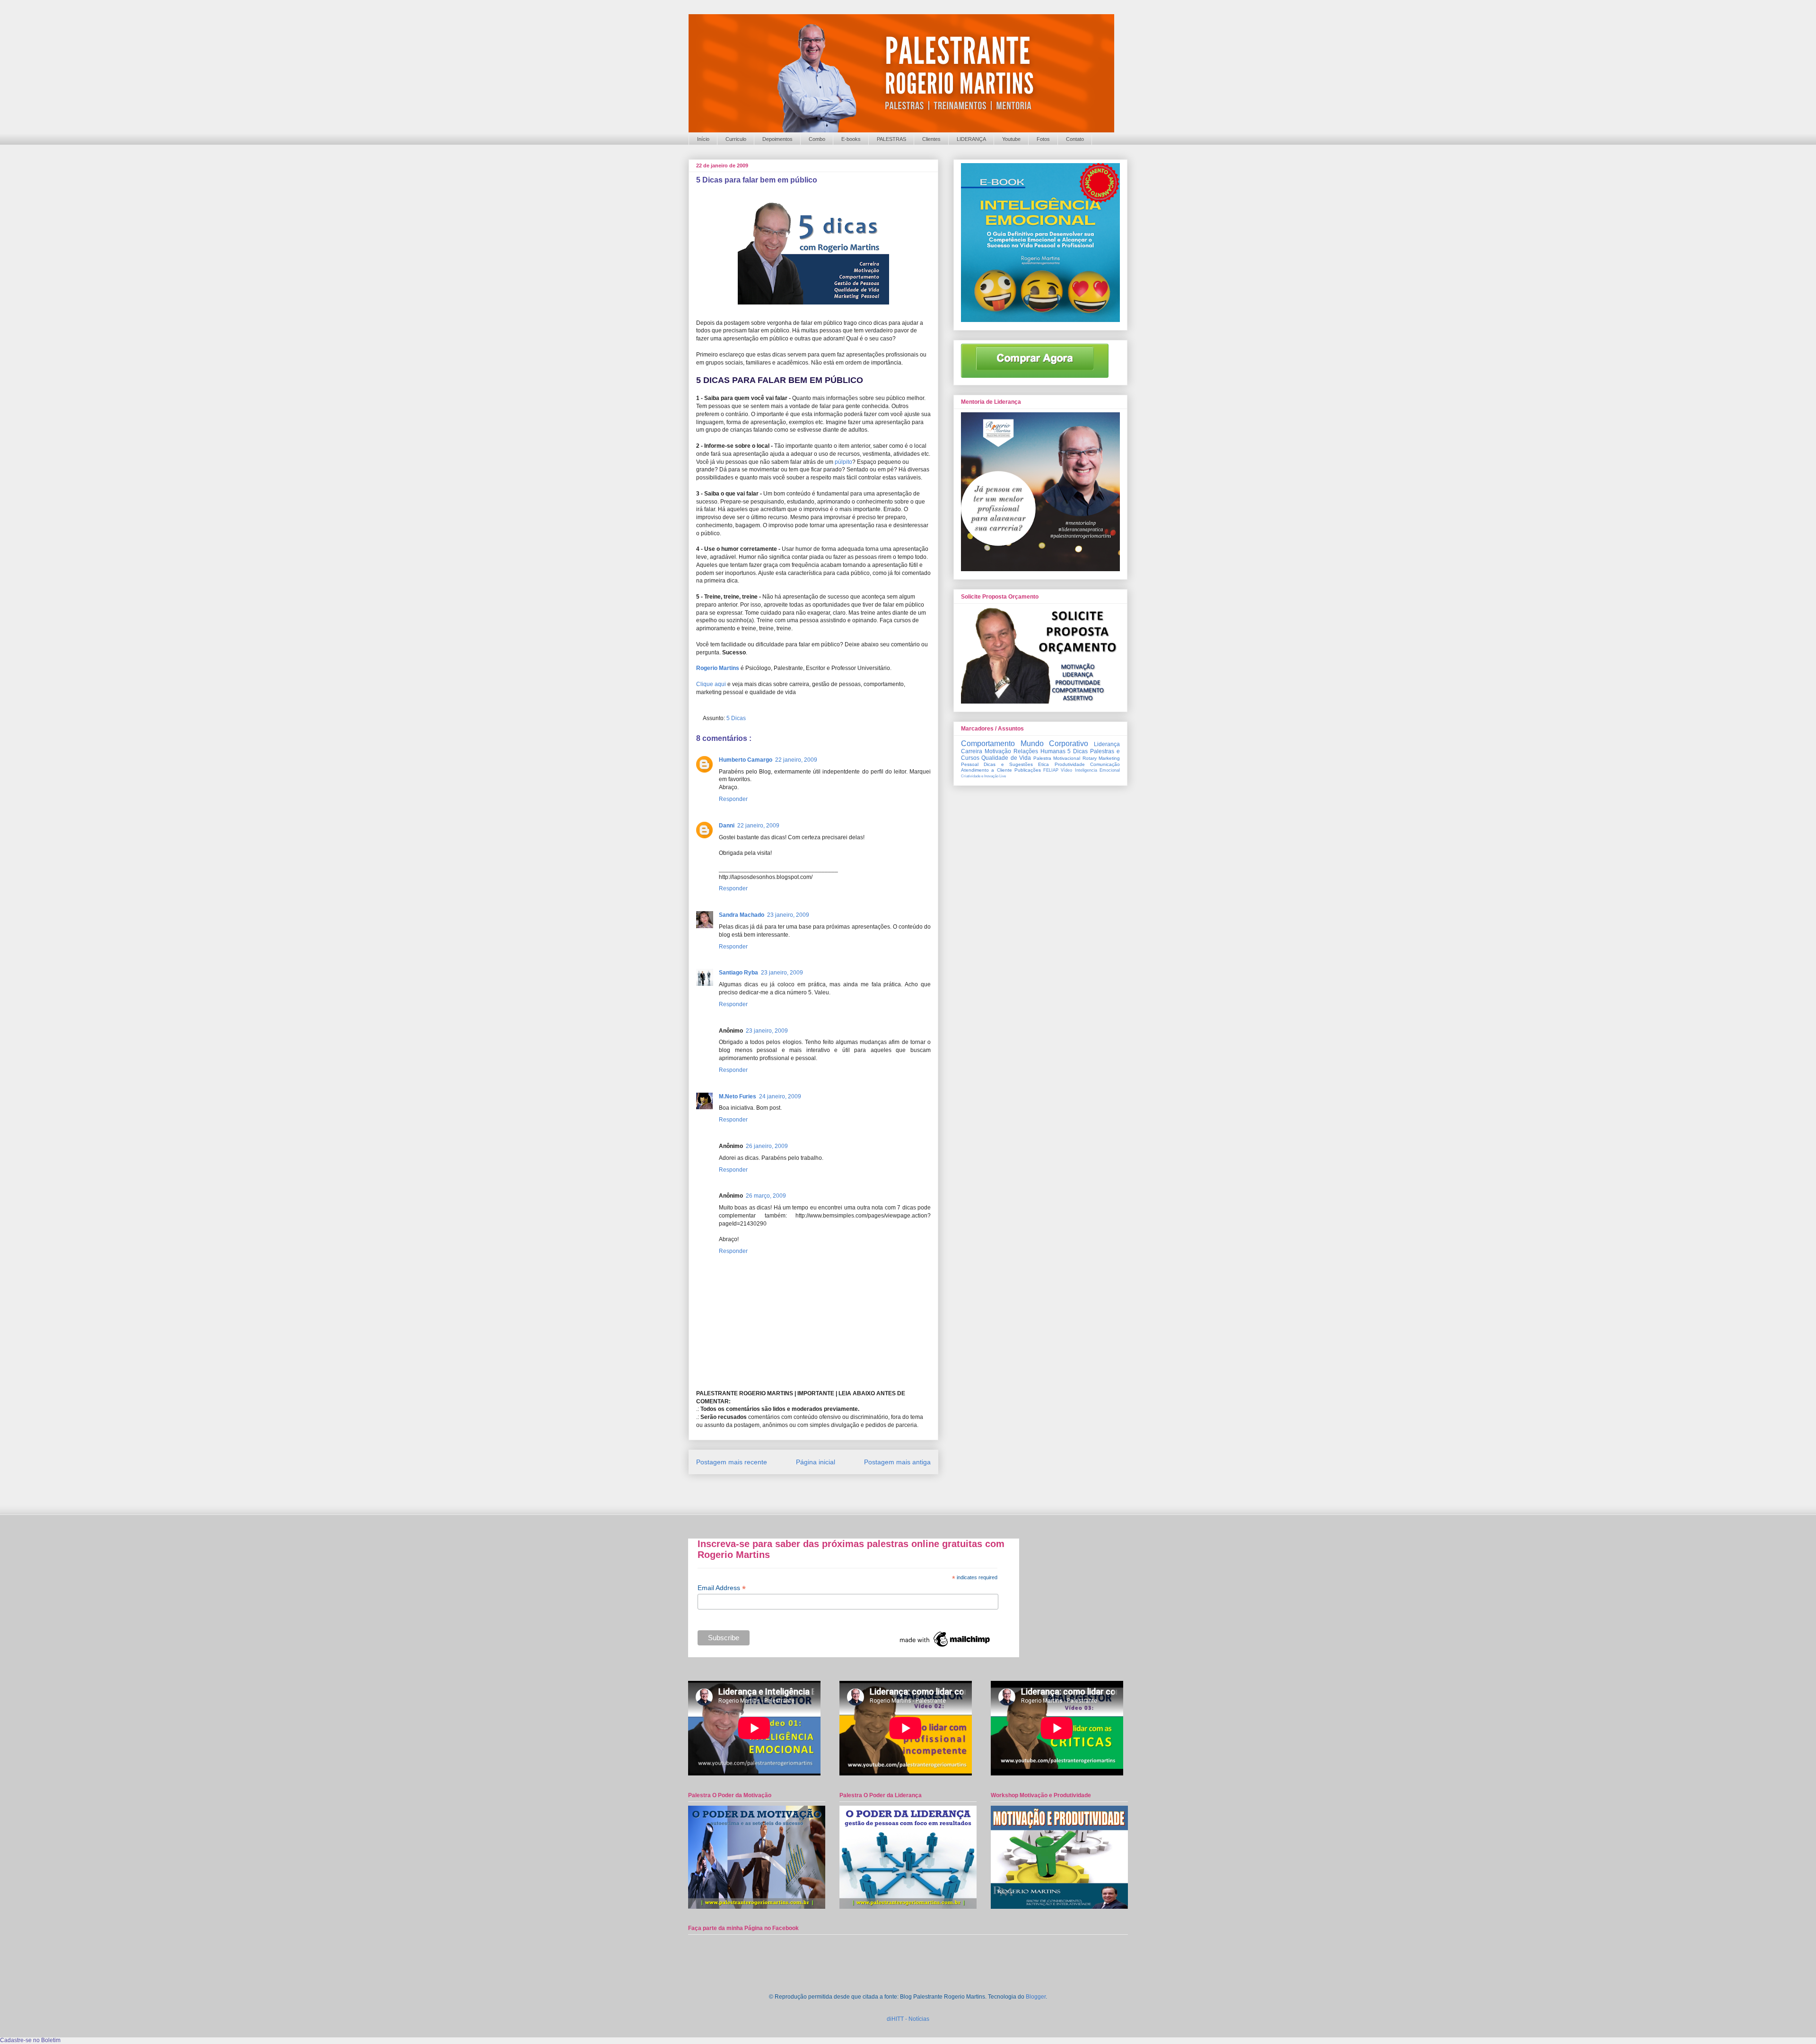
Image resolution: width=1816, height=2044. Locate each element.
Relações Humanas (1039, 751)
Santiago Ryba (738, 973)
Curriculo (736, 139)
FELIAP (1051, 770)
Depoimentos (777, 139)
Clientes (931, 139)
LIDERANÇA (971, 139)
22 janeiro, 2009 (796, 760)
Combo (817, 139)
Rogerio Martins (718, 668)
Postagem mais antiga (897, 1462)
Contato (1075, 139)
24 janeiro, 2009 (780, 1096)
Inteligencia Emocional (1097, 770)
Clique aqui (711, 684)
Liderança (1107, 744)
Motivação (998, 751)
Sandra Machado (742, 915)
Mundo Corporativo (1055, 744)
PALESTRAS (891, 139)
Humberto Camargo (746, 760)
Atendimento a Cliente (987, 770)
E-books (851, 139)
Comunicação (1105, 764)
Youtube (1011, 139)
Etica (1043, 764)
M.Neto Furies (738, 1096)
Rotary (1090, 758)
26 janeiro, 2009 (767, 1146)
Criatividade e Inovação (980, 776)
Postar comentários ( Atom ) (825, 1490)
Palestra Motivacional (1057, 758)
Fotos (1043, 139)
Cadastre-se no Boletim (30, 2040)
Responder (733, 799)
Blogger (1036, 1997)
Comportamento (988, 744)
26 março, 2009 (766, 1196)
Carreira (972, 751)
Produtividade (1070, 764)
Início (703, 139)
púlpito (843, 462)
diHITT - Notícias (908, 2019)
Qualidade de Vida (1006, 758)
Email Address (722, 1588)
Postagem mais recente (732, 1462)
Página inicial (816, 1462)
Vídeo (1066, 770)
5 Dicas (736, 718)
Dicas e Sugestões (1008, 764)
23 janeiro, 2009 (788, 915)
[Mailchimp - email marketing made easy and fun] (945, 1647)
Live (1003, 776)
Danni (727, 826)
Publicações (1028, 770)
